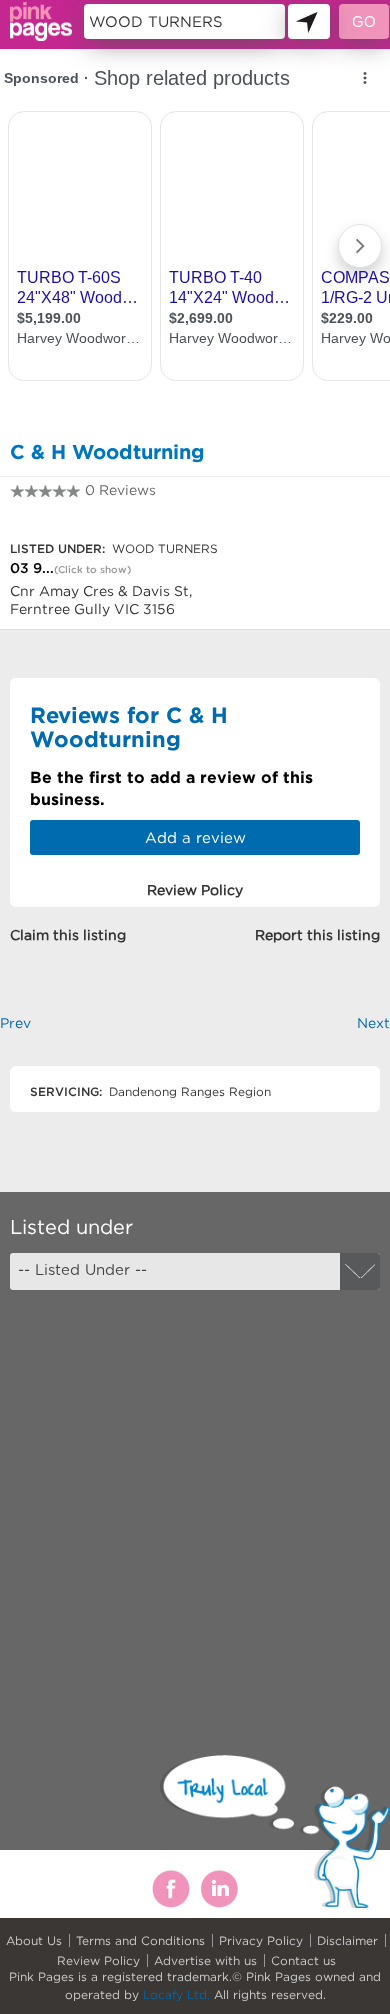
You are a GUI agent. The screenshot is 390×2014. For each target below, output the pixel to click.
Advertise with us (205, 1960)
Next (373, 1023)
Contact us (303, 1960)
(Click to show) (92, 569)
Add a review (195, 837)
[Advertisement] (195, 1505)
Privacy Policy (261, 1940)
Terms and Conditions (140, 1940)
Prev (15, 1023)
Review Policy (98, 1960)
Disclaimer (347, 1940)
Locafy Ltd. (176, 1994)
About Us (34, 1940)
